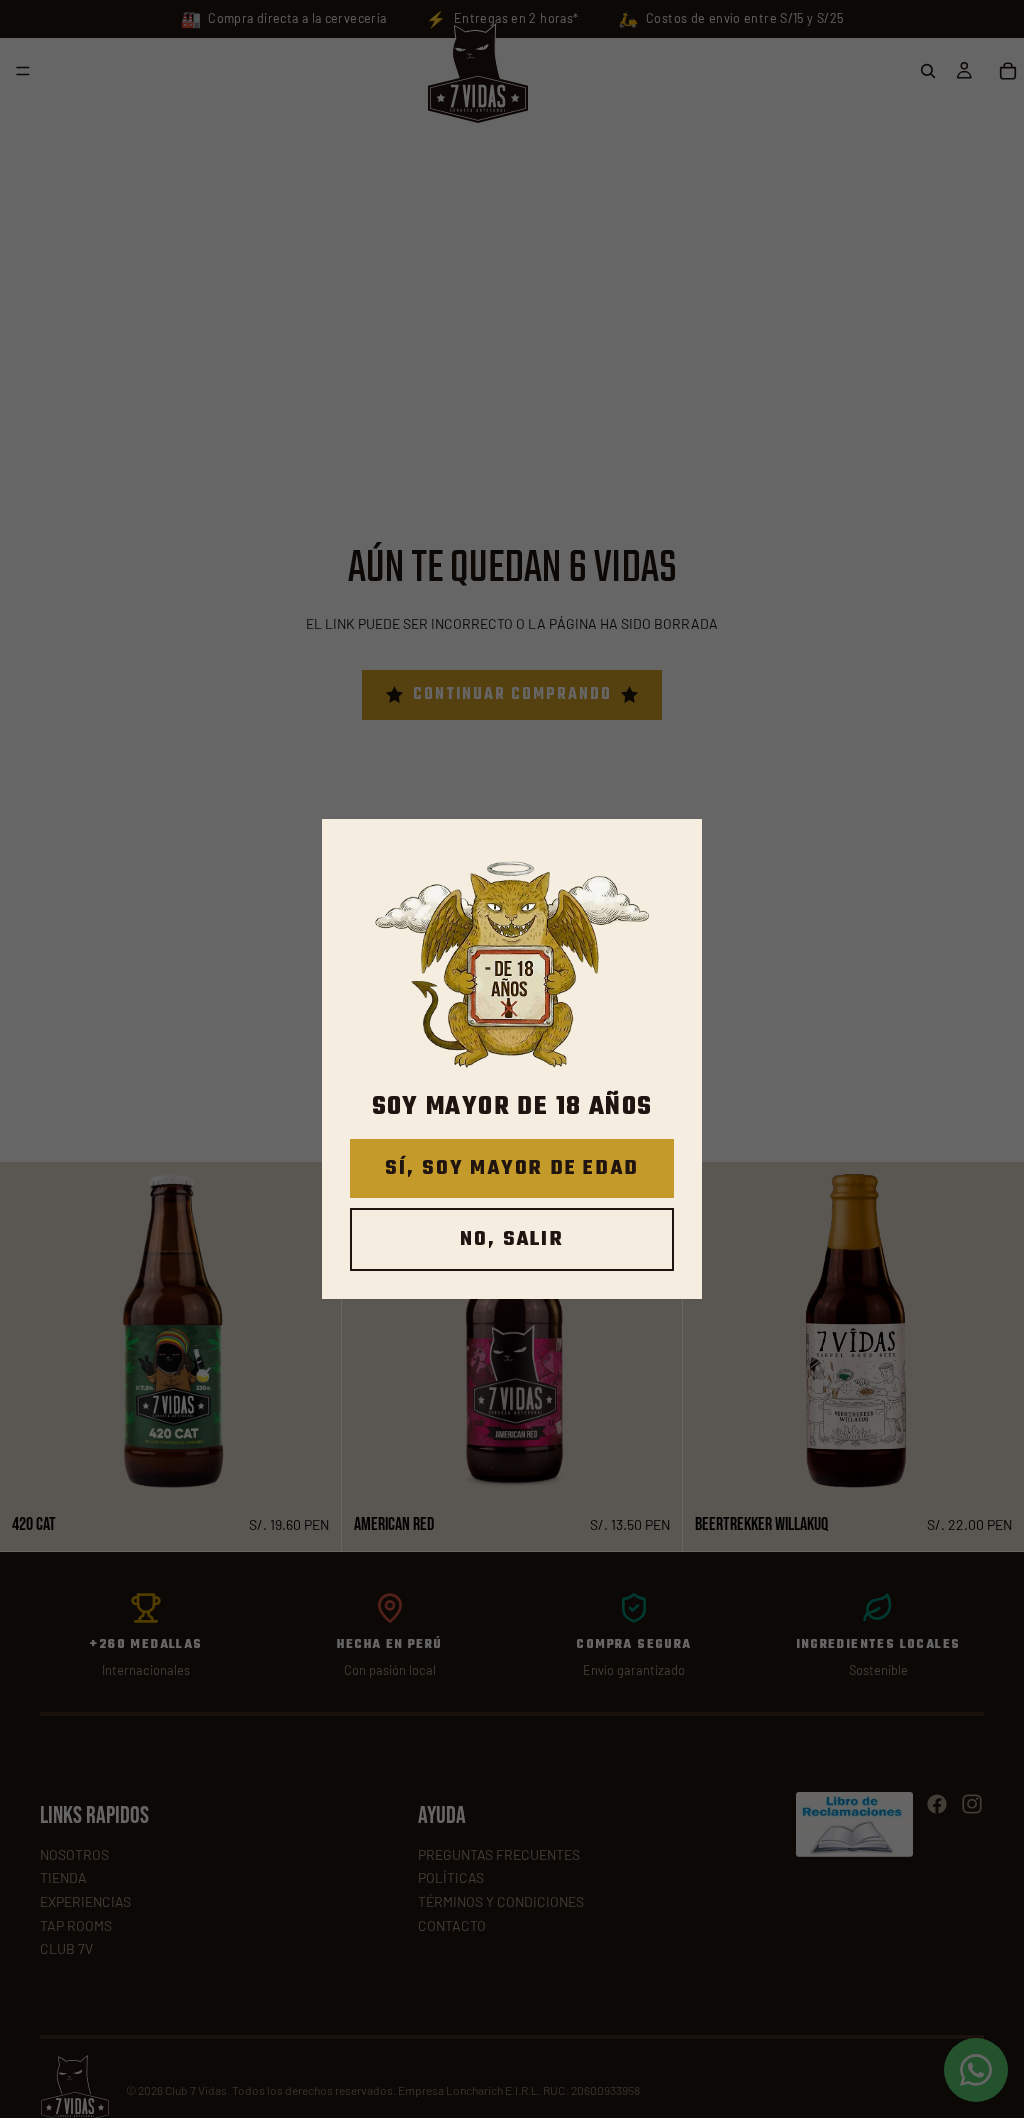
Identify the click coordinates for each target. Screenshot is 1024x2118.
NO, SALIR (512, 1239)
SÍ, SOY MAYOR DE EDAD (512, 1168)
